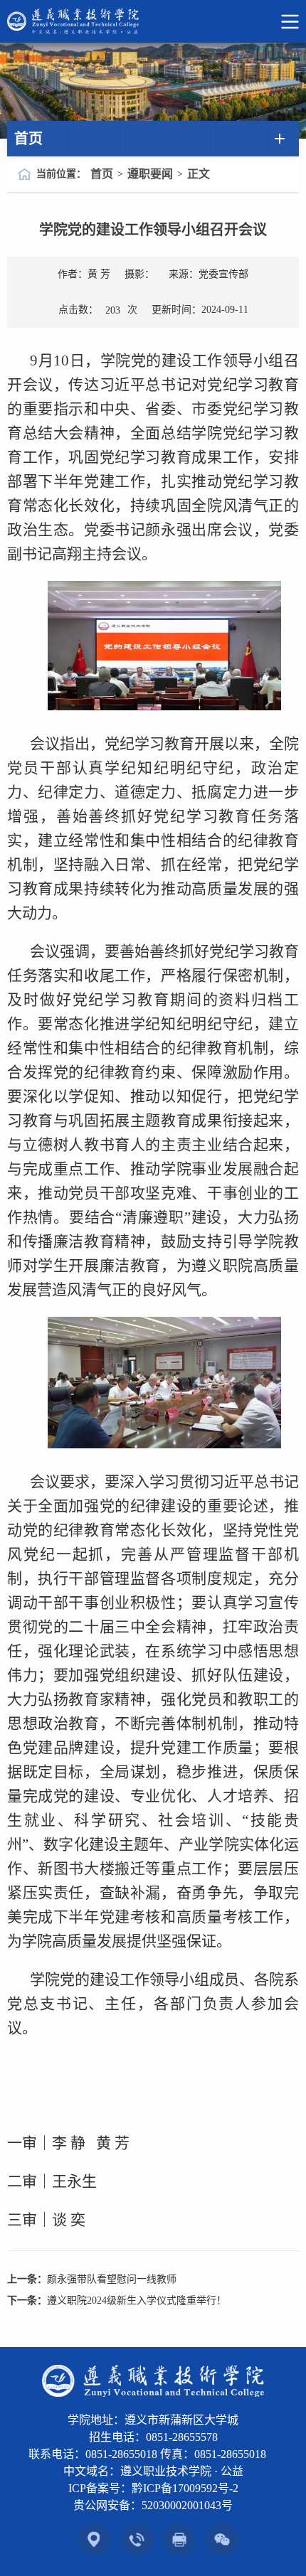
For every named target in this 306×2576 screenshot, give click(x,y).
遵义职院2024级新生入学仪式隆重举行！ (137, 2300)
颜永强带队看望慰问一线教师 (112, 2279)
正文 (199, 174)
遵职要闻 (150, 174)
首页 (102, 174)
